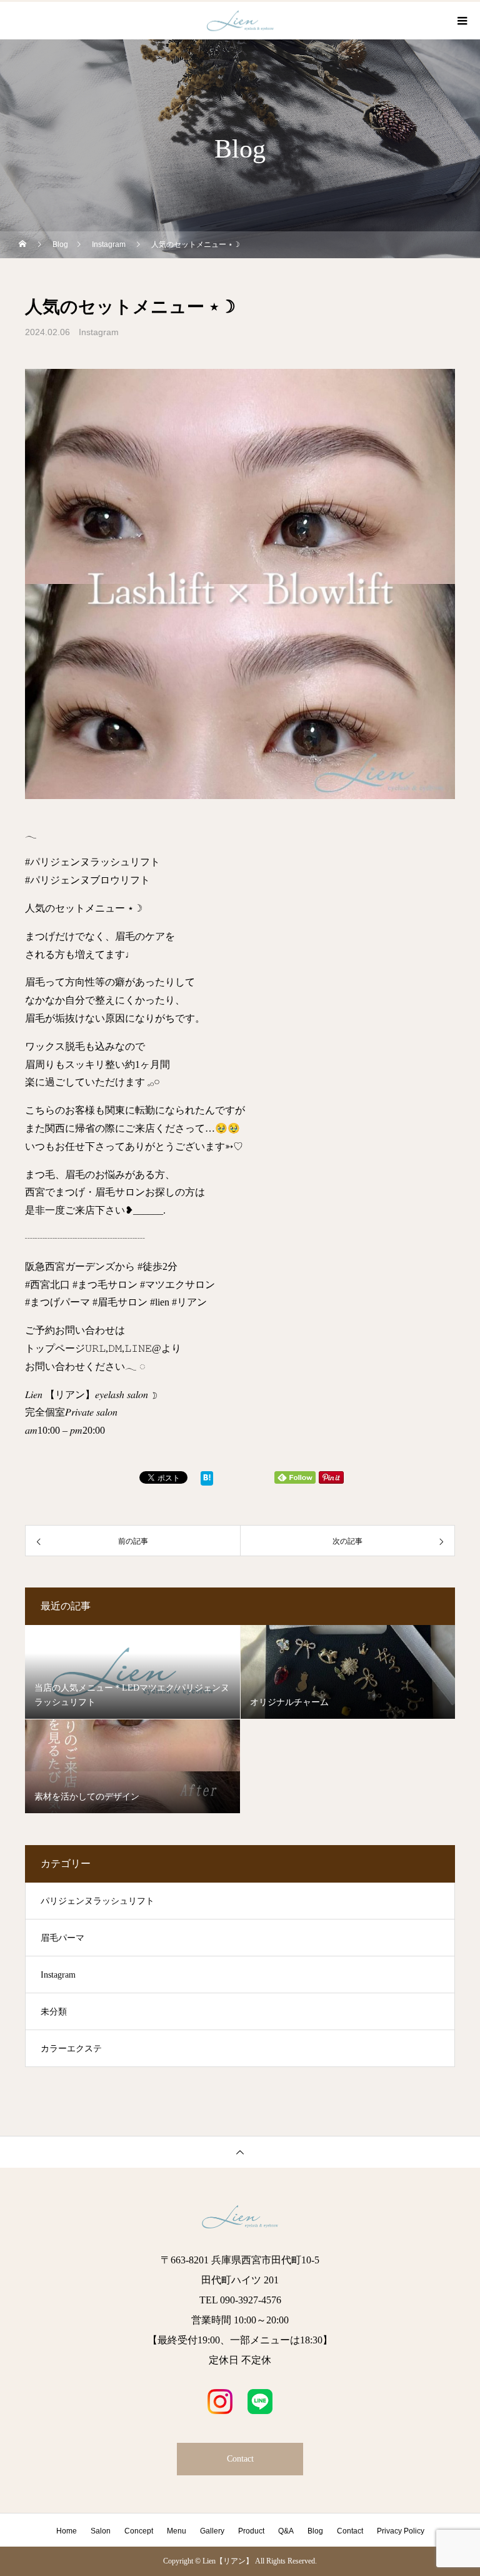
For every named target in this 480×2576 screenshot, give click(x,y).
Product (251, 2531)
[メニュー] (461, 21)
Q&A (286, 2531)
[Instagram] (220, 2402)
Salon (101, 2531)
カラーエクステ (71, 2049)
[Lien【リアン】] (240, 2217)
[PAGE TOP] (240, 2152)
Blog (315, 2531)
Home (67, 2531)
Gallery (212, 2531)
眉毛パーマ (62, 1938)
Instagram (99, 332)
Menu (177, 2531)
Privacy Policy (401, 2531)
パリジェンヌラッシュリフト (97, 1901)
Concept (139, 2531)
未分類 (54, 2012)
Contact (240, 2459)
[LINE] (260, 2402)
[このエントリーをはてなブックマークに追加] (207, 1481)
